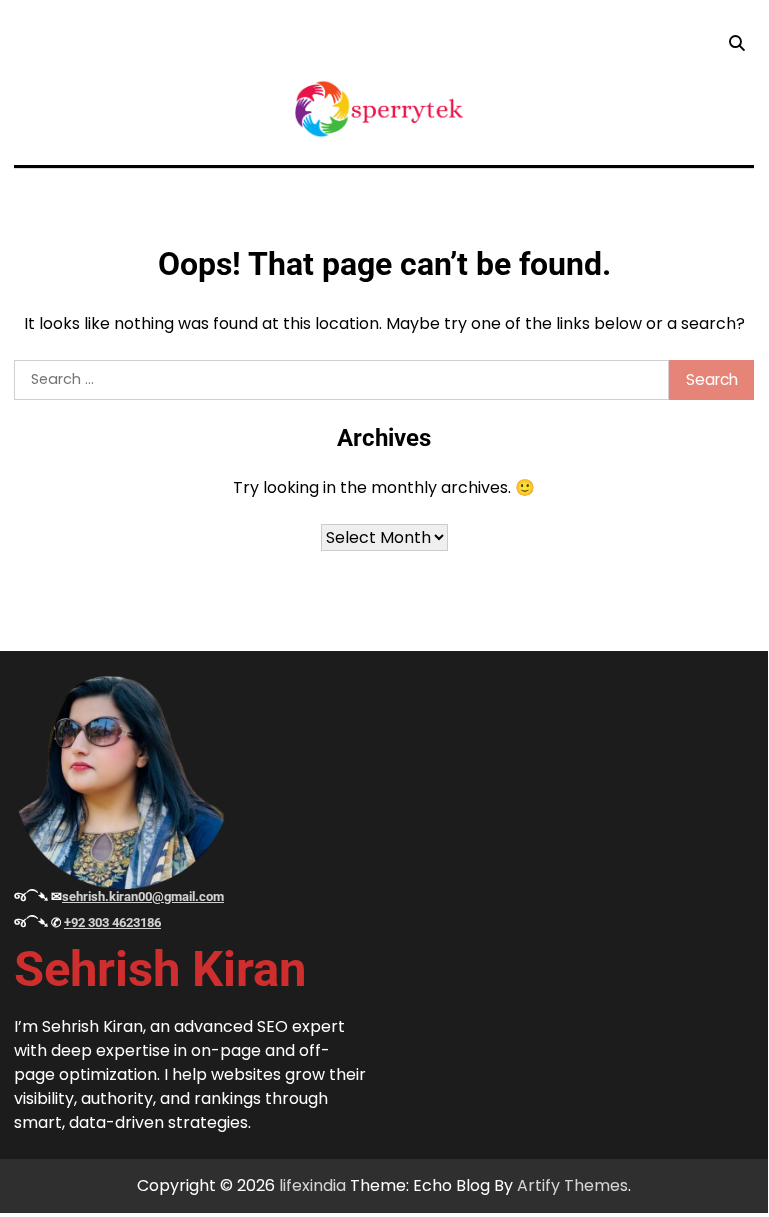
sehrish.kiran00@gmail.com (143, 896)
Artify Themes (572, 1185)
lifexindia (312, 1185)
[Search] (736, 44)
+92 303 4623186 (112, 922)
